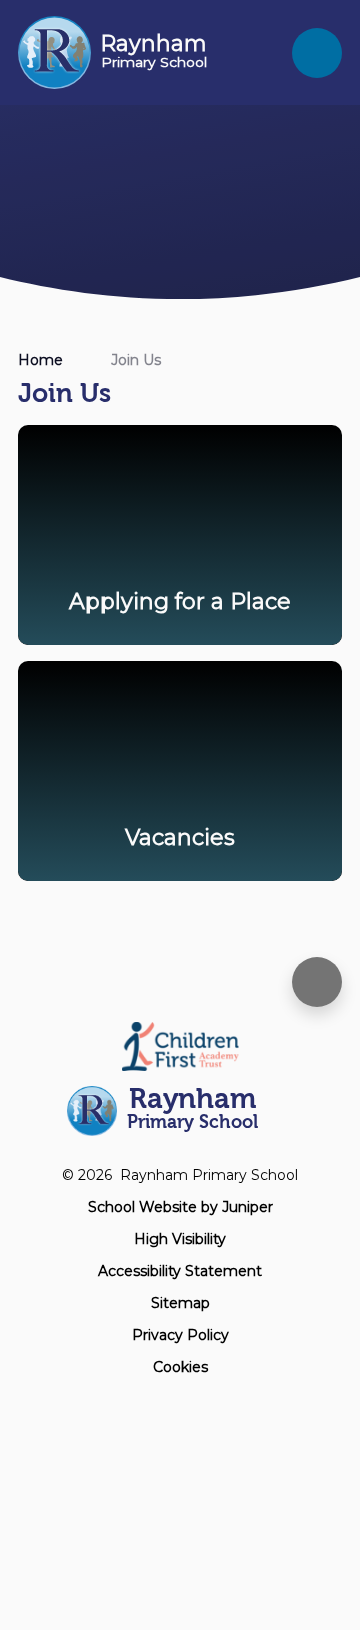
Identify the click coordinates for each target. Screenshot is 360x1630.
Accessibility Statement (180, 1271)
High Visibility (180, 1239)
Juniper (247, 1207)
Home (40, 360)
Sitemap (180, 1303)
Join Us (136, 360)
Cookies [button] (180, 1367)
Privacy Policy (180, 1335)
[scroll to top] (317, 982)
